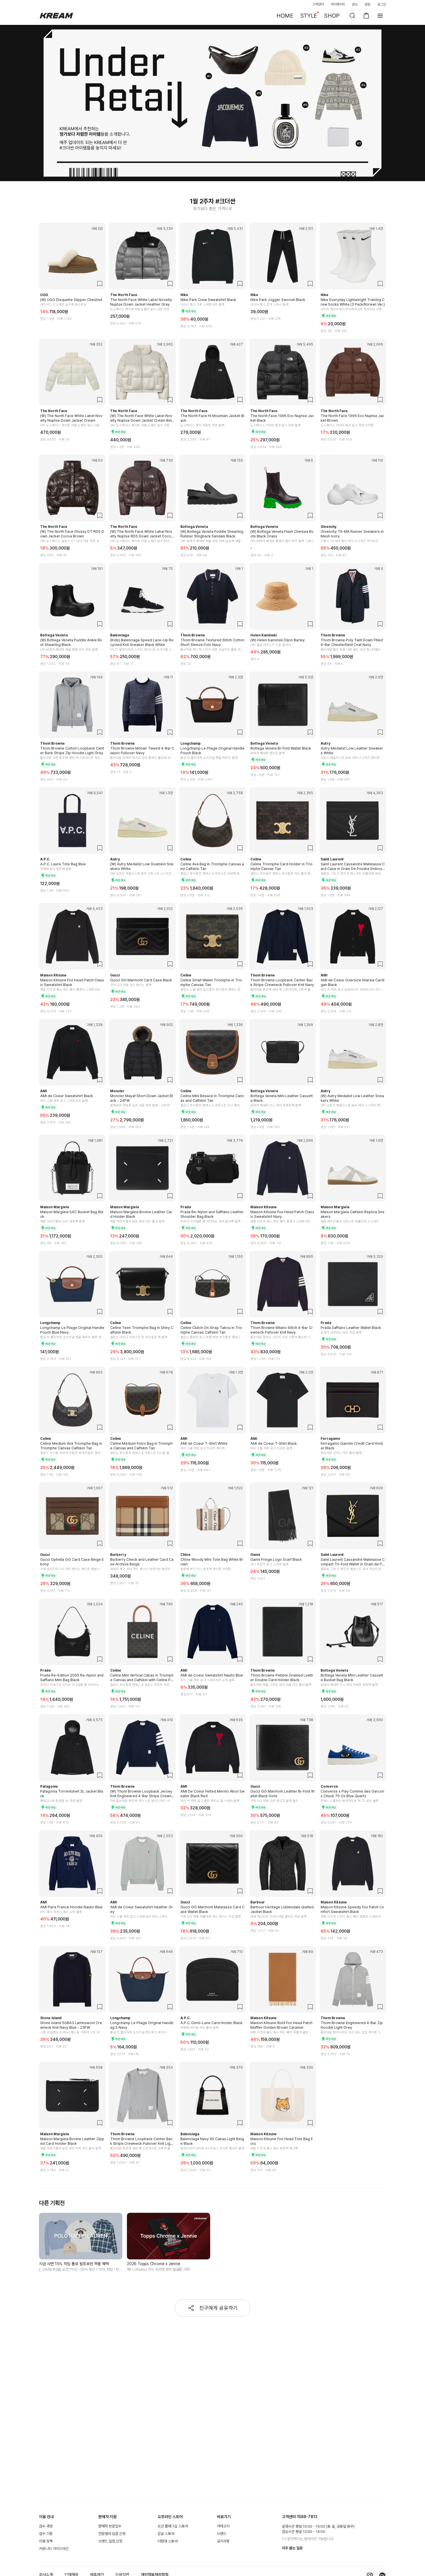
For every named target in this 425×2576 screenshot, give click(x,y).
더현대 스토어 (168, 2541)
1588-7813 (307, 2517)
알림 (367, 4)
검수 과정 (46, 2526)
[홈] (56, 16)
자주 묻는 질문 (292, 2548)
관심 (355, 4)
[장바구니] (366, 16)
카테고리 (223, 2526)
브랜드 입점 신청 (110, 2541)
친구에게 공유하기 (218, 2308)
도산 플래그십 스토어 (173, 2526)
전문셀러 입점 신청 (112, 2534)
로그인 (382, 4)
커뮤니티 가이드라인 (54, 2549)
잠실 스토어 (166, 2534)
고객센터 (318, 4)
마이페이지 (338, 4)
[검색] (352, 16)
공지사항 (223, 2541)
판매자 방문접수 (110, 2526)
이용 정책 (46, 2541)
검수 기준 (46, 2534)
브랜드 (222, 2534)
